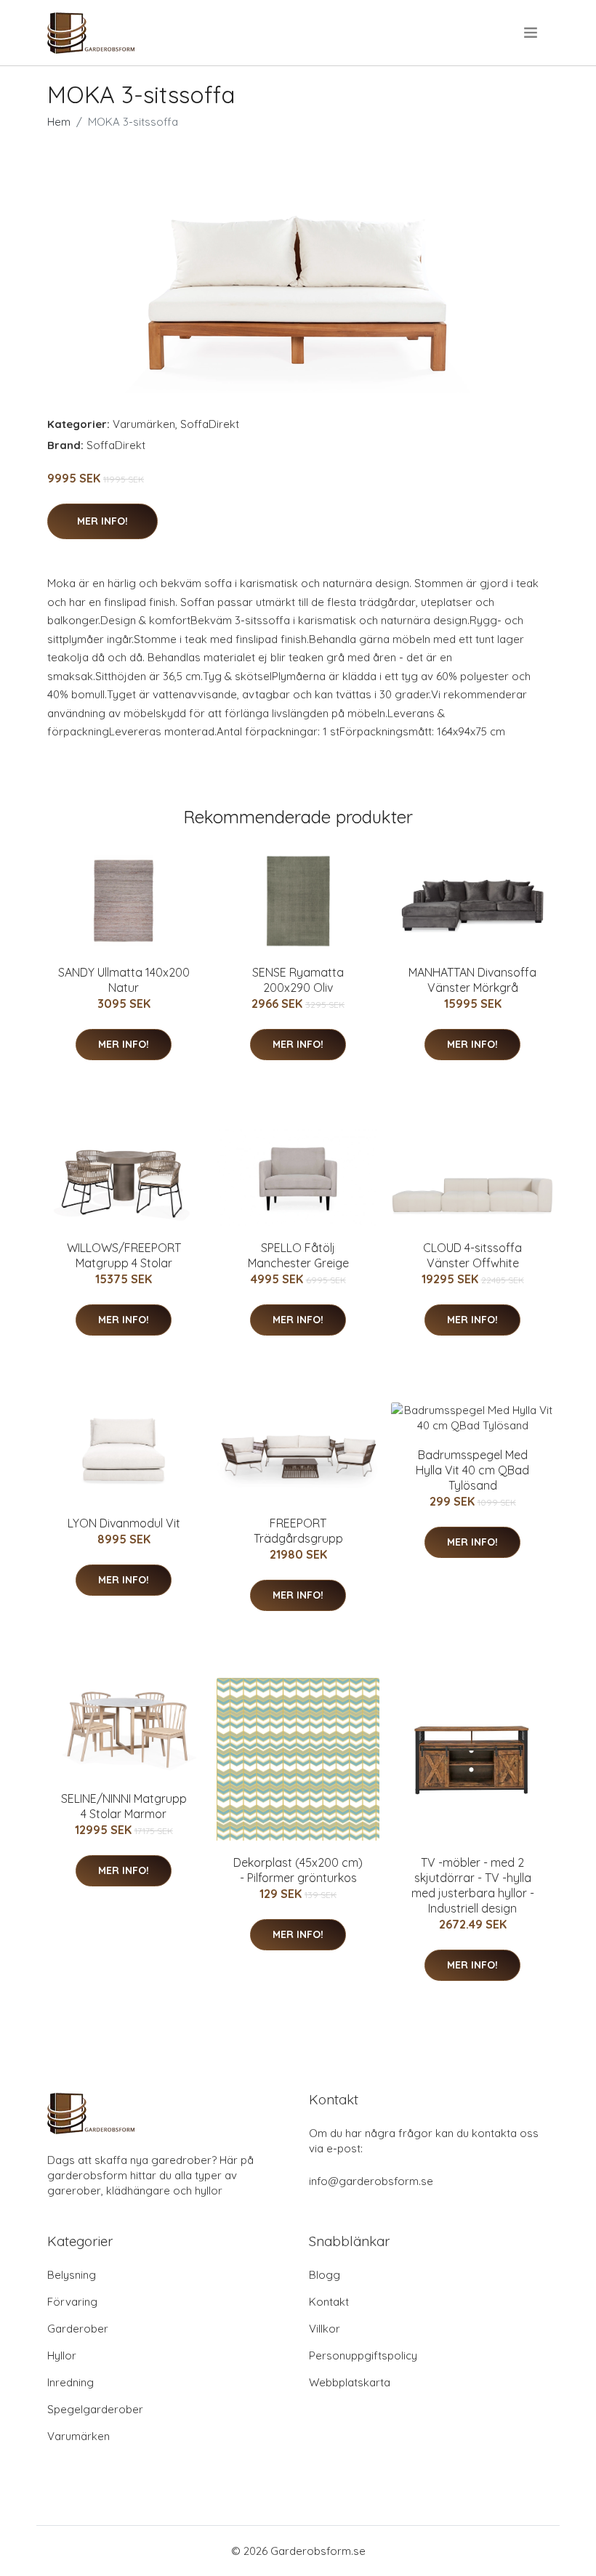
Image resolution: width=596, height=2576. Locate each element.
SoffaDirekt (210, 424)
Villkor (325, 2329)
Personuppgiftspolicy (363, 2355)
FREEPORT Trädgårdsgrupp (298, 1531)
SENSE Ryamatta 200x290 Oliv (298, 980)
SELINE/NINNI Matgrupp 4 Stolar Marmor (124, 1806)
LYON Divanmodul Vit (124, 1523)
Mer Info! (102, 521)
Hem (59, 122)
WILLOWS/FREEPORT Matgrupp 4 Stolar (124, 1255)
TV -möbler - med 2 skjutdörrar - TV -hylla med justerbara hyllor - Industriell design (473, 1885)
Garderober (78, 2329)
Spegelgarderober (95, 2409)
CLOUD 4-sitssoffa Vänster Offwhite (472, 1255)
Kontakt (329, 2302)
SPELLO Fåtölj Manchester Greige (298, 1255)
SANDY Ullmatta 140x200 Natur (124, 980)
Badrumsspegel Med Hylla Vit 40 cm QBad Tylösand (472, 1470)
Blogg (325, 2275)
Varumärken (144, 424)
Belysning (72, 2275)
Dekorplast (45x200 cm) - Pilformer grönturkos (298, 1870)
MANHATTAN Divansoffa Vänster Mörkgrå (472, 980)
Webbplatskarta (350, 2382)
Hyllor (62, 2355)
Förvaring (72, 2302)
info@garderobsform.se (371, 2181)
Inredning (71, 2382)
